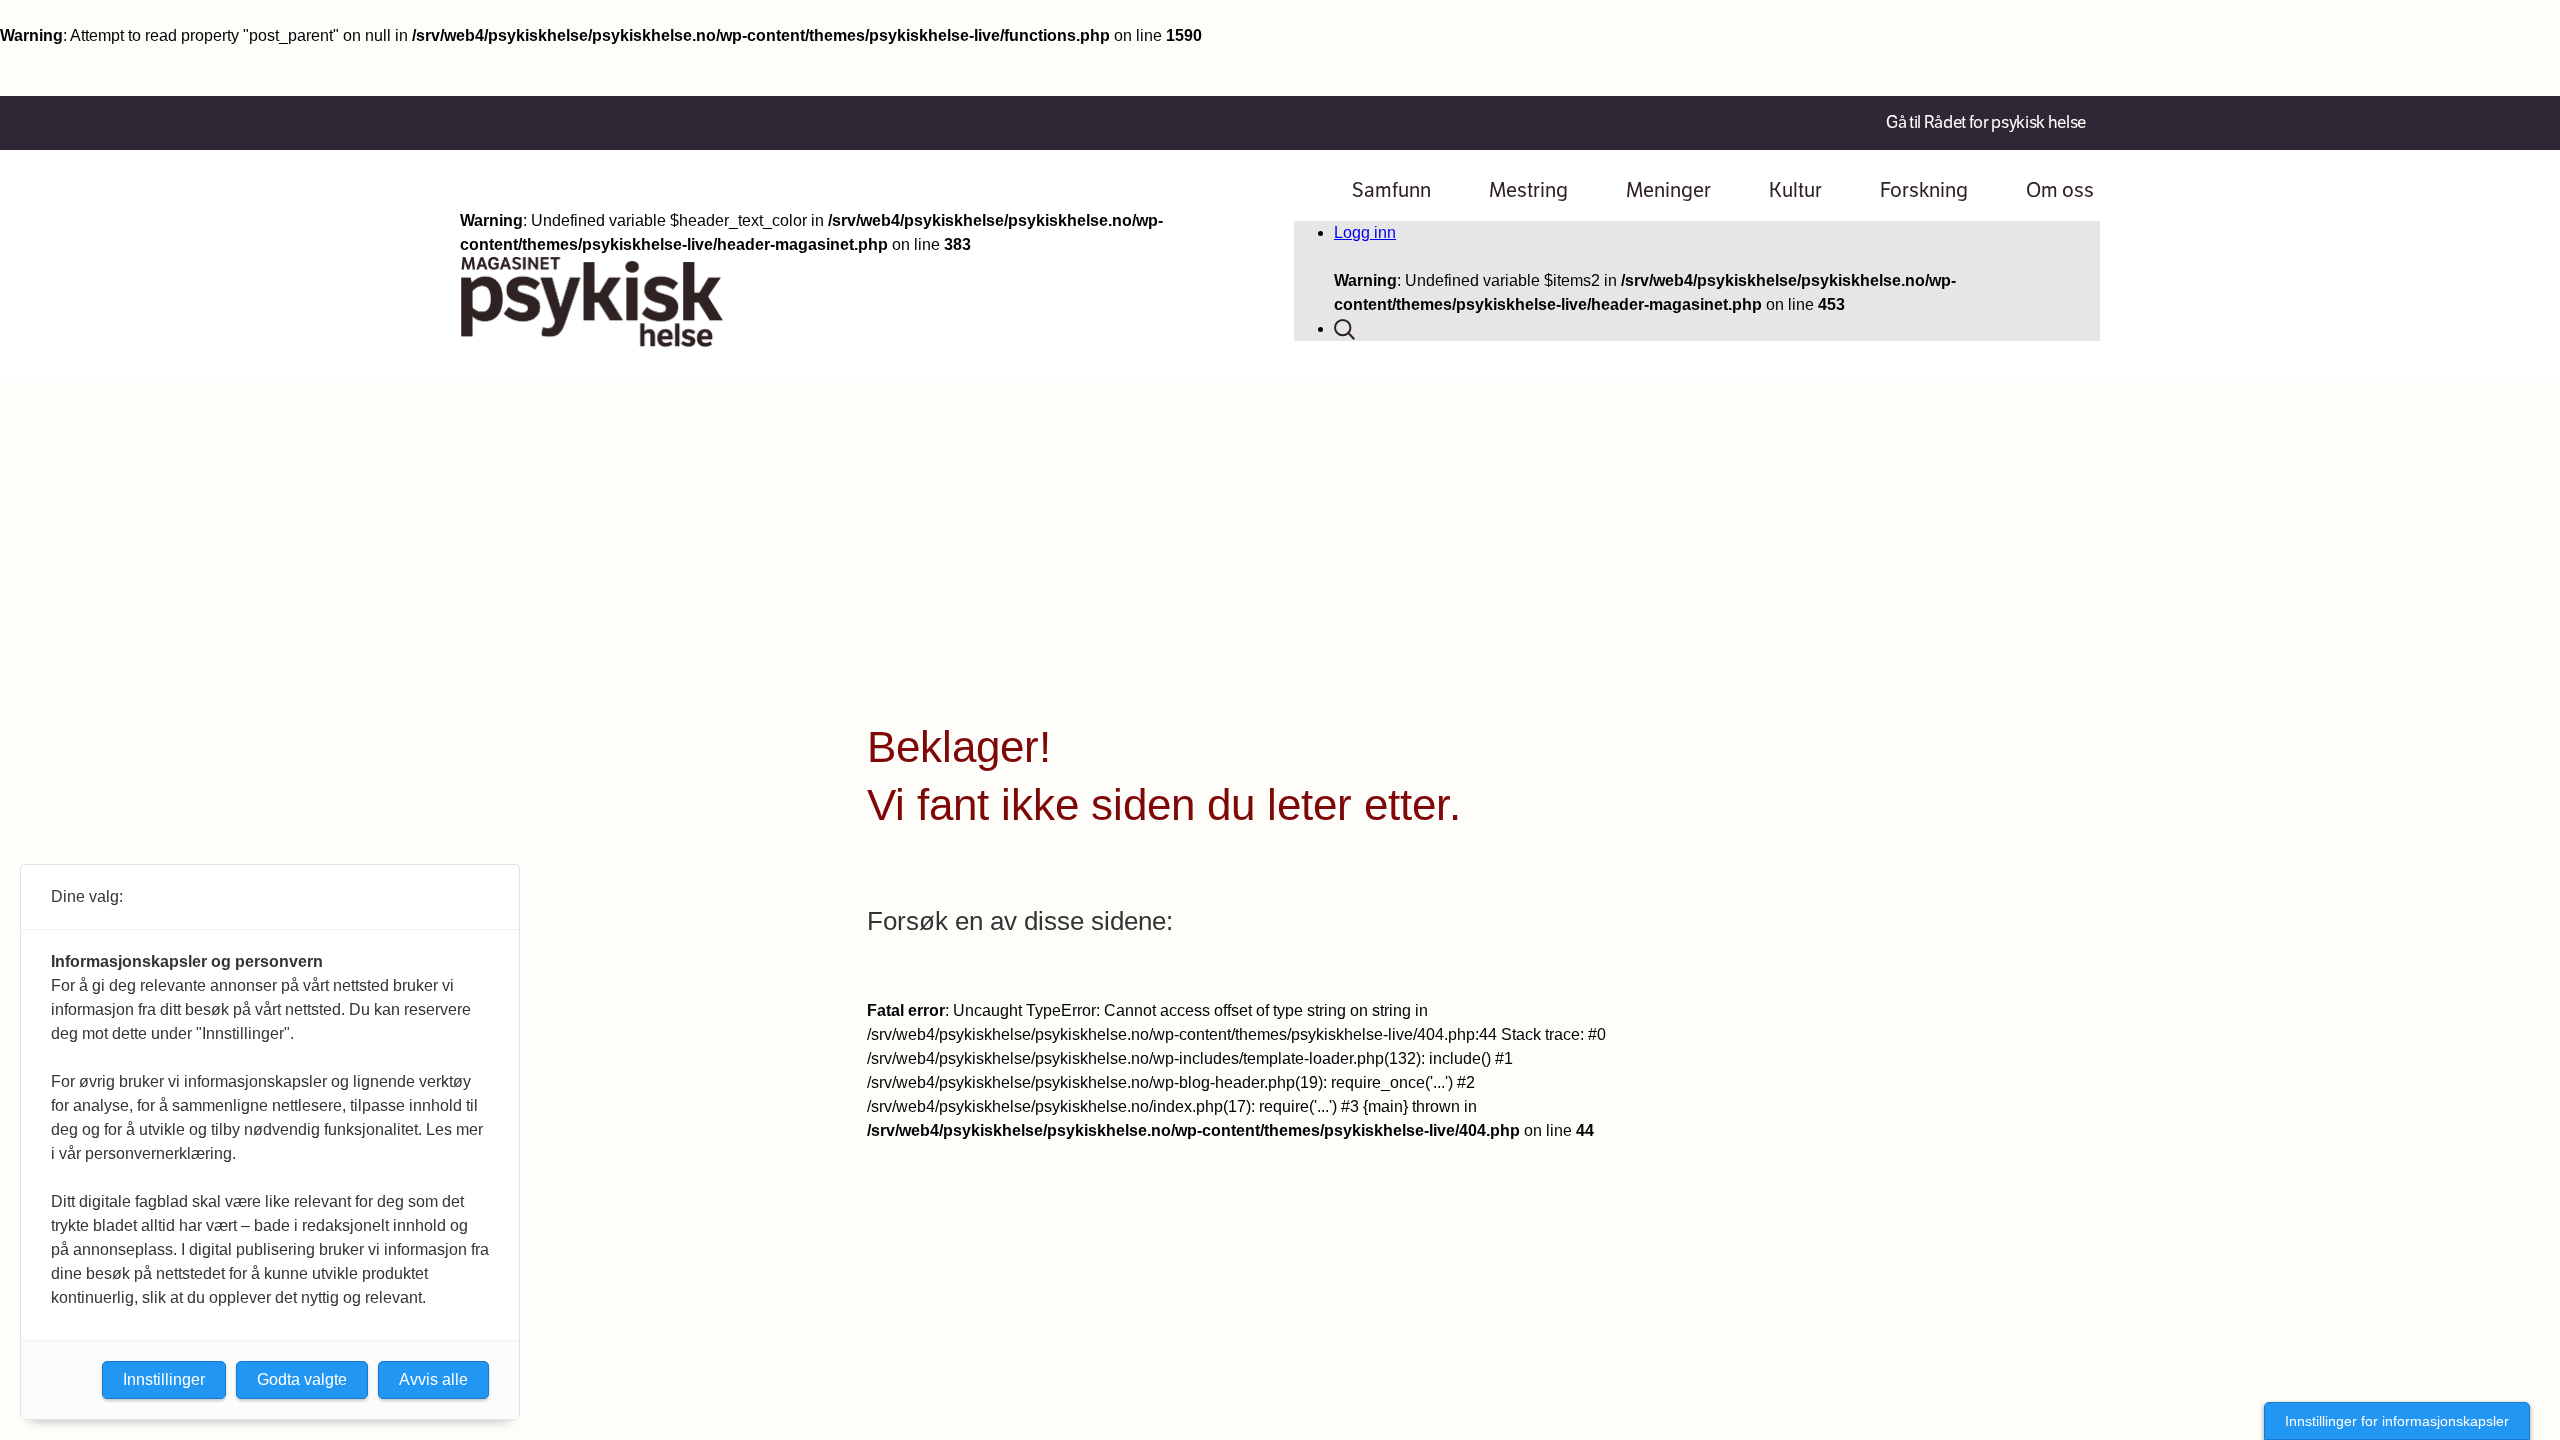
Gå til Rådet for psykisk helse (1986, 122)
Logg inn (1365, 232)
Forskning (1924, 190)
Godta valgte (302, 1379)
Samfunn (1391, 190)
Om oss (2060, 190)
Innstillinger (164, 1379)
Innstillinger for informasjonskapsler (2397, 1421)
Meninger (1668, 190)
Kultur (1795, 190)
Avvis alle (433, 1379)
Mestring (1528, 190)
